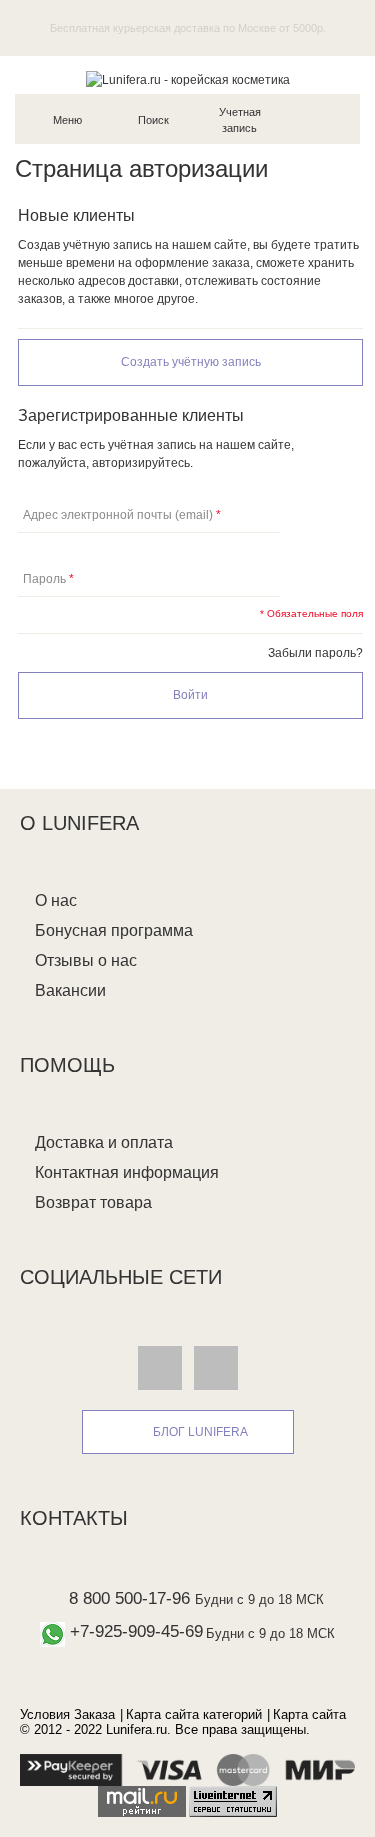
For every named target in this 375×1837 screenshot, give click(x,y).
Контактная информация (127, 1172)
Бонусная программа (114, 930)
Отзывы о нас (86, 960)
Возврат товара (93, 1202)
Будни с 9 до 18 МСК (259, 1599)
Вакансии (70, 990)
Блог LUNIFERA (200, 1432)
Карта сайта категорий (194, 1714)
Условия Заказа (67, 1714)
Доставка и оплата (104, 1142)
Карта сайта (309, 1714)
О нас (56, 900)
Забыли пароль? (315, 653)
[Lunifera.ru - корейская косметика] (187, 80)
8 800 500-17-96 (129, 1598)
